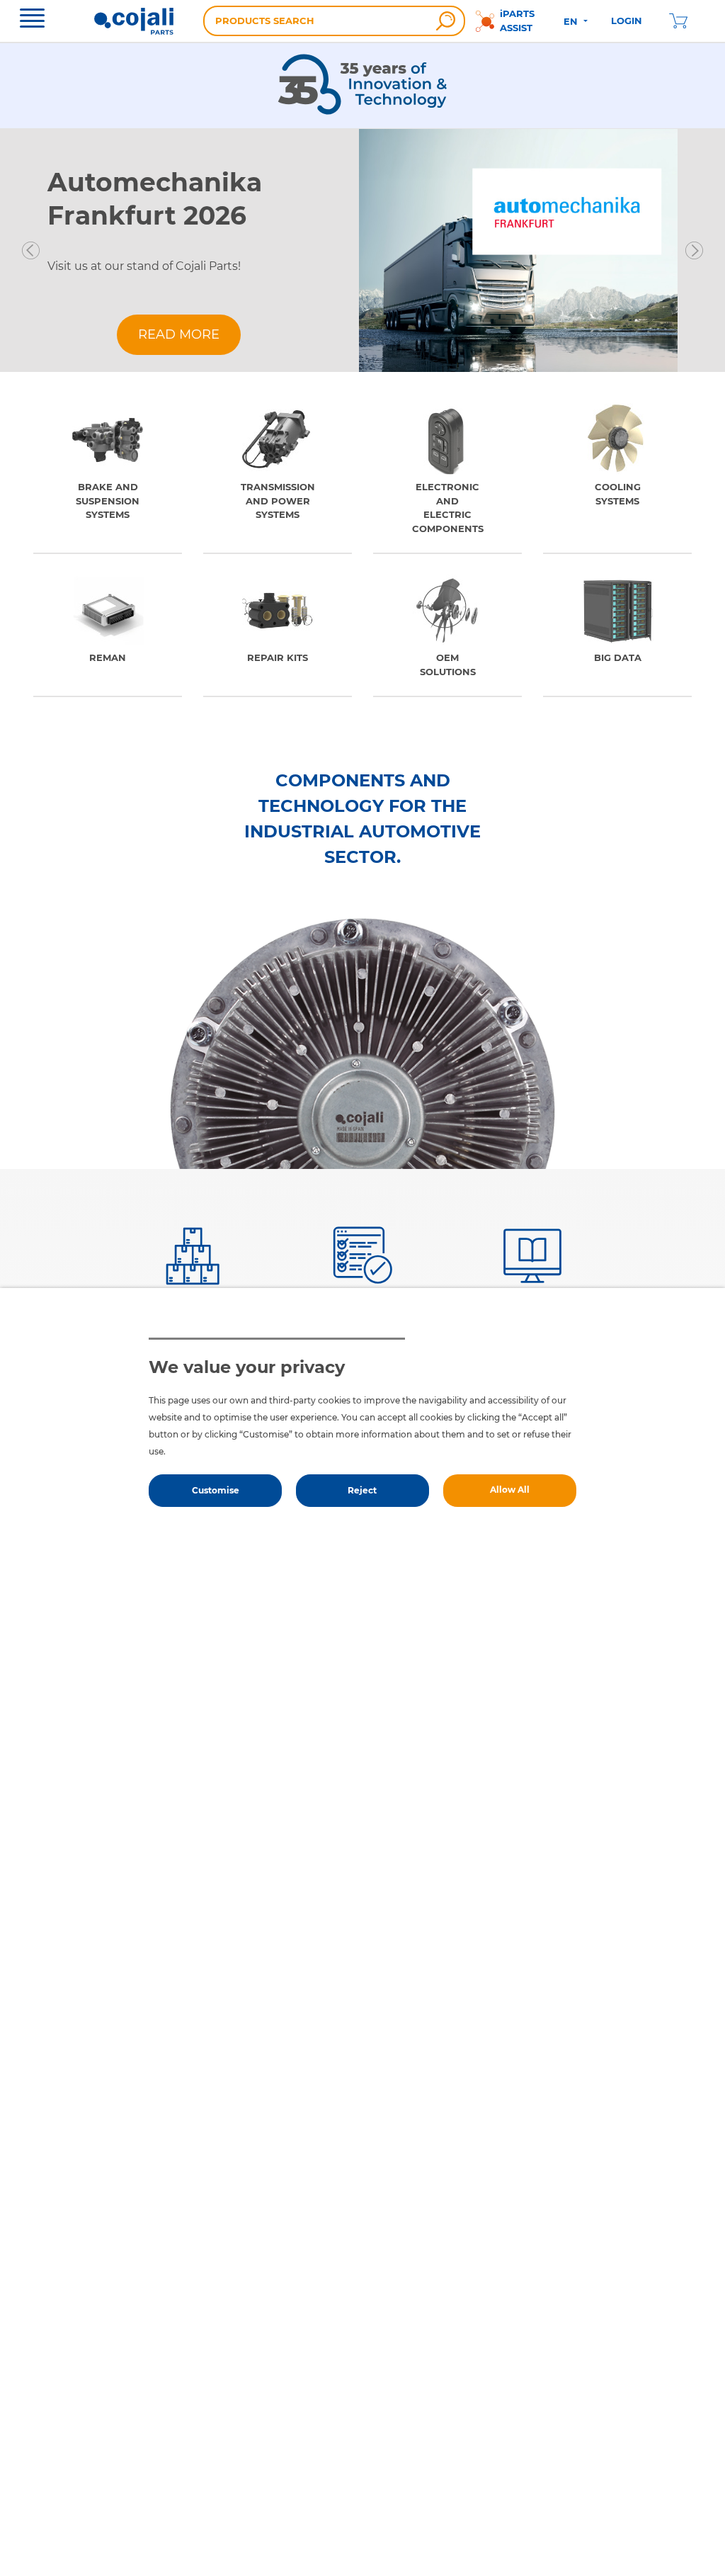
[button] (31, 250)
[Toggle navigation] (32, 20)
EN (572, 21)
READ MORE (179, 334)
